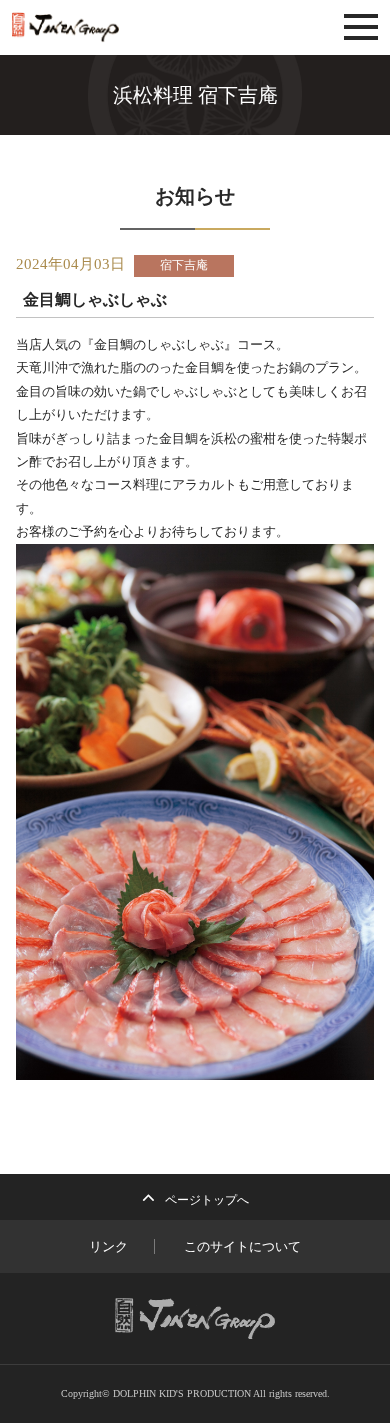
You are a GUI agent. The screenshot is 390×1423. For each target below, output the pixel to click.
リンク (108, 1246)
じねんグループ (122, 27)
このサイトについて (242, 1246)
